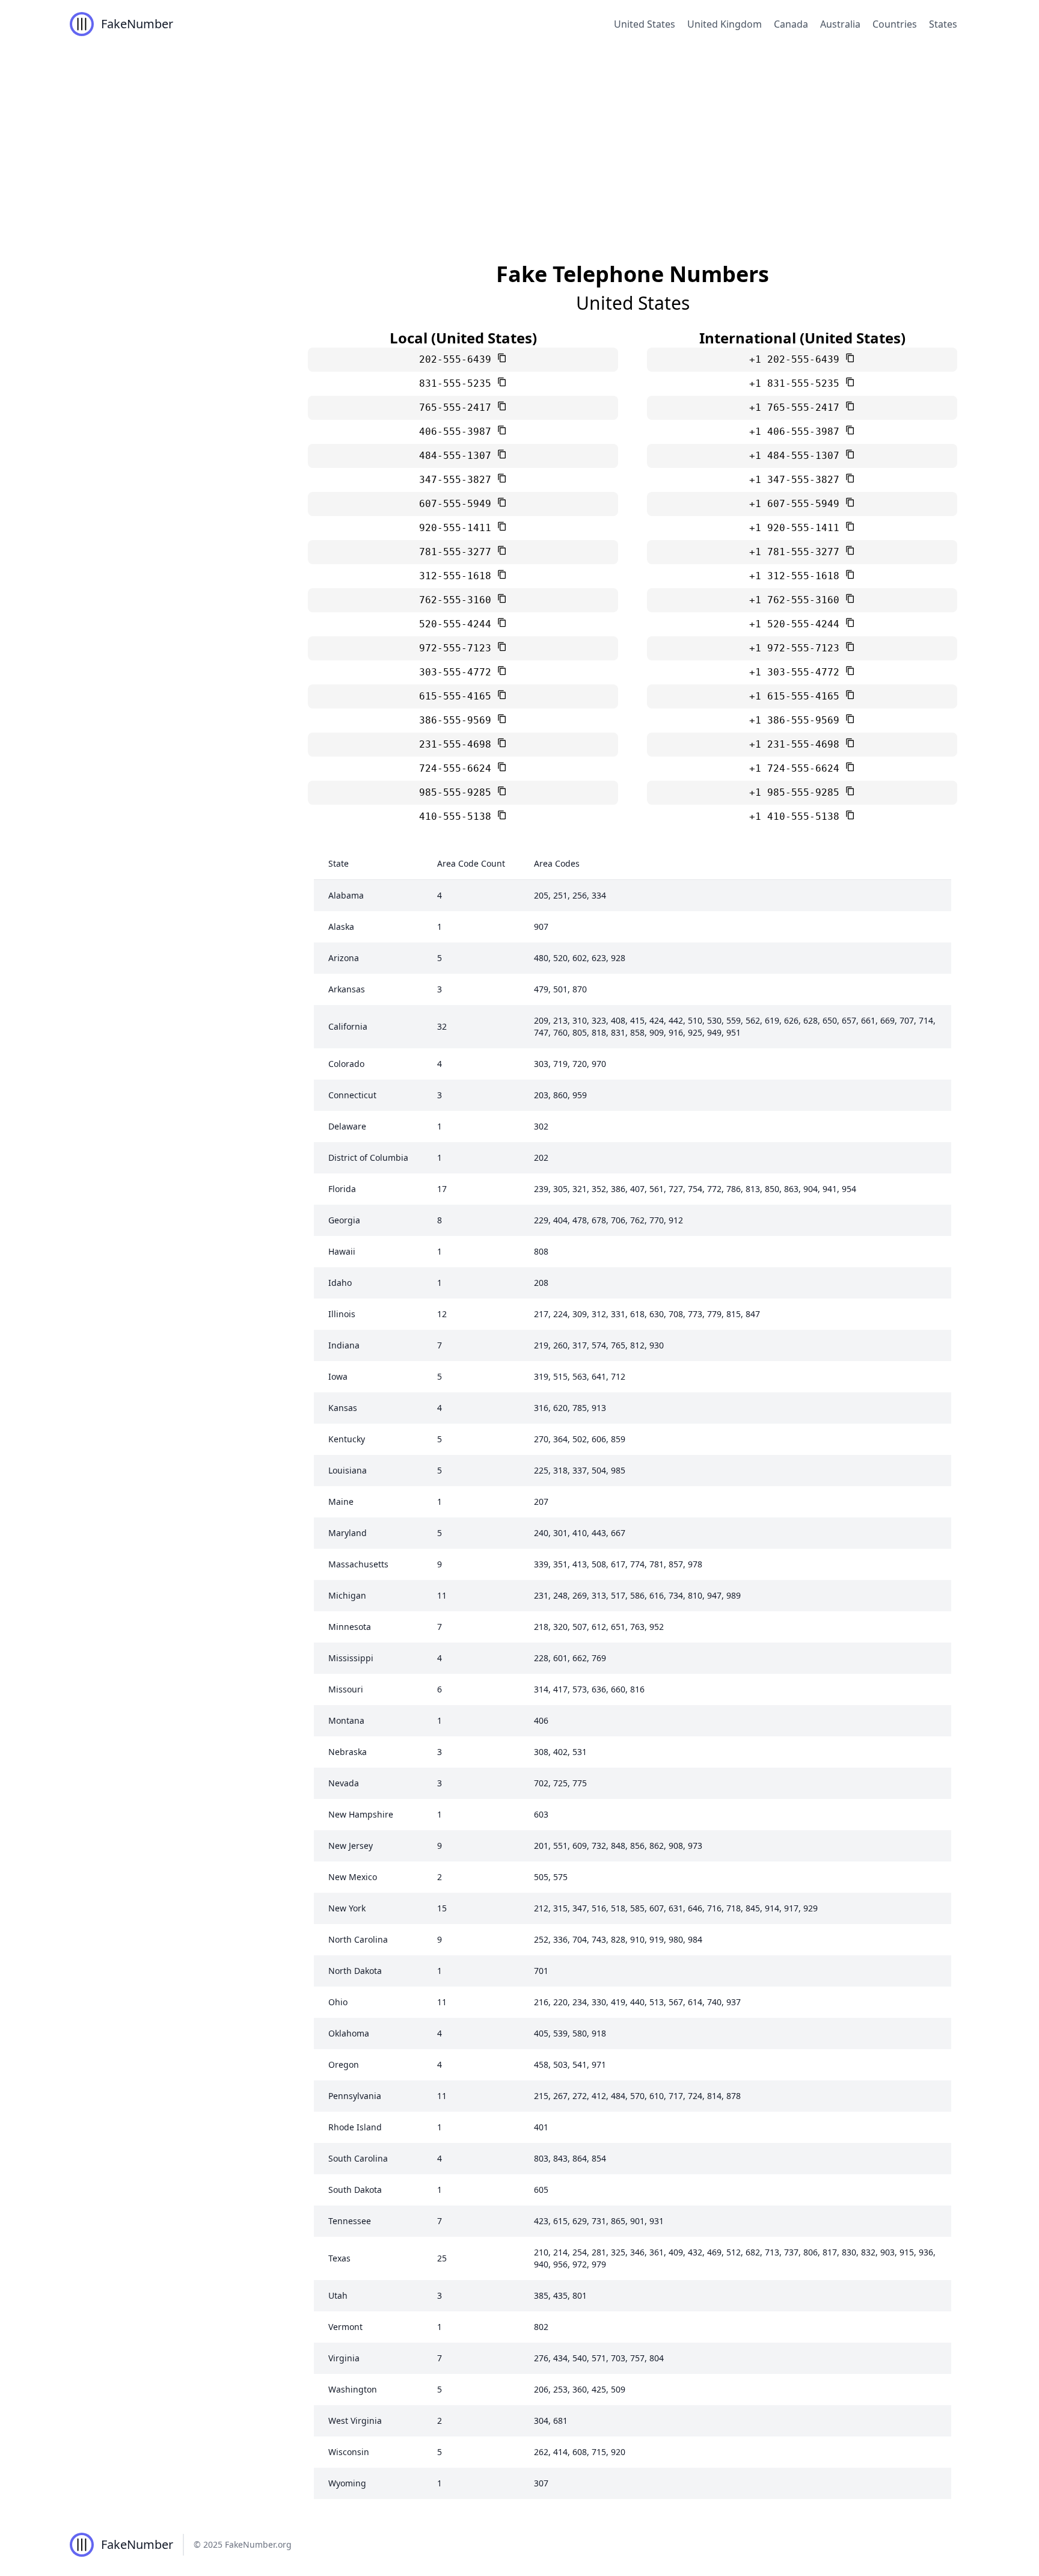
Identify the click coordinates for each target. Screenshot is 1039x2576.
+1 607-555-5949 (797, 504)
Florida (342, 1189)
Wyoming (347, 2483)
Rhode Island (355, 2127)
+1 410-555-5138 (797, 816)
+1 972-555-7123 (797, 648)
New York (347, 1908)
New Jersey (351, 1846)
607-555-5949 (458, 504)
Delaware (347, 1126)
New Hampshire (361, 1814)
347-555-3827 (458, 480)
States (943, 24)
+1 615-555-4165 (797, 696)
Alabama (346, 895)
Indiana (344, 1345)
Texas (339, 2258)
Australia (840, 24)
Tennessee (350, 2221)
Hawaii (342, 1251)
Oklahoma (349, 2033)
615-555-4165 (458, 696)
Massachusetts (358, 1564)
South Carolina (358, 2158)
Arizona (344, 958)
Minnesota (350, 1627)
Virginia (344, 2358)
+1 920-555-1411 (797, 528)
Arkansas (347, 989)
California (348, 1026)
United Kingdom (725, 24)
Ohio (338, 2002)
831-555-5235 (458, 383)
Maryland (348, 1533)
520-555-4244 (458, 624)
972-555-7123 (458, 648)
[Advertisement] (519, 138)
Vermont (345, 2327)
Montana (346, 1720)
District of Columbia (368, 1157)
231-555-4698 (458, 744)
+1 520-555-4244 (797, 624)
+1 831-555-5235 (797, 383)
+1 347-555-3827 (797, 480)
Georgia (344, 1220)
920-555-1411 (458, 528)
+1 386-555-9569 (797, 720)
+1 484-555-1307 (797, 456)
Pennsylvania (355, 2096)
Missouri (346, 1689)
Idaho (340, 1283)
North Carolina (358, 1939)
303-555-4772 (458, 672)
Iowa (338, 1376)
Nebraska (348, 1752)
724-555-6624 (458, 768)
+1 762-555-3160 (797, 600)
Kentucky (347, 1439)
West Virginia (355, 2421)
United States (645, 24)
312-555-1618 (458, 576)
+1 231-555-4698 (797, 744)
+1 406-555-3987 (797, 432)
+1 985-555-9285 (797, 792)
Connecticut (352, 1095)
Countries (895, 24)
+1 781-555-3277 (797, 552)
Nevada (344, 1783)
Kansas (343, 1408)
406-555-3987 (458, 432)
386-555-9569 (458, 720)
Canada (791, 24)
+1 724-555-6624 (797, 768)
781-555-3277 (458, 552)
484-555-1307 (458, 456)
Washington (353, 2389)
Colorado (346, 1064)
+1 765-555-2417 (797, 407)
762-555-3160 (458, 600)
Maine (341, 1502)
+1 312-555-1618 (797, 576)
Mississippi (351, 1658)
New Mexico (353, 1877)
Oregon (344, 2064)
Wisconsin (349, 2452)
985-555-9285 (458, 792)
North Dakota (355, 1971)
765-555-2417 (458, 407)
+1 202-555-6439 (797, 359)
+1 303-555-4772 (797, 672)
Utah (338, 2295)
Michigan (347, 1595)
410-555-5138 (458, 816)
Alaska (341, 927)
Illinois (342, 1314)
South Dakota (355, 2190)
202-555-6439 (458, 359)
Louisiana (348, 1470)
